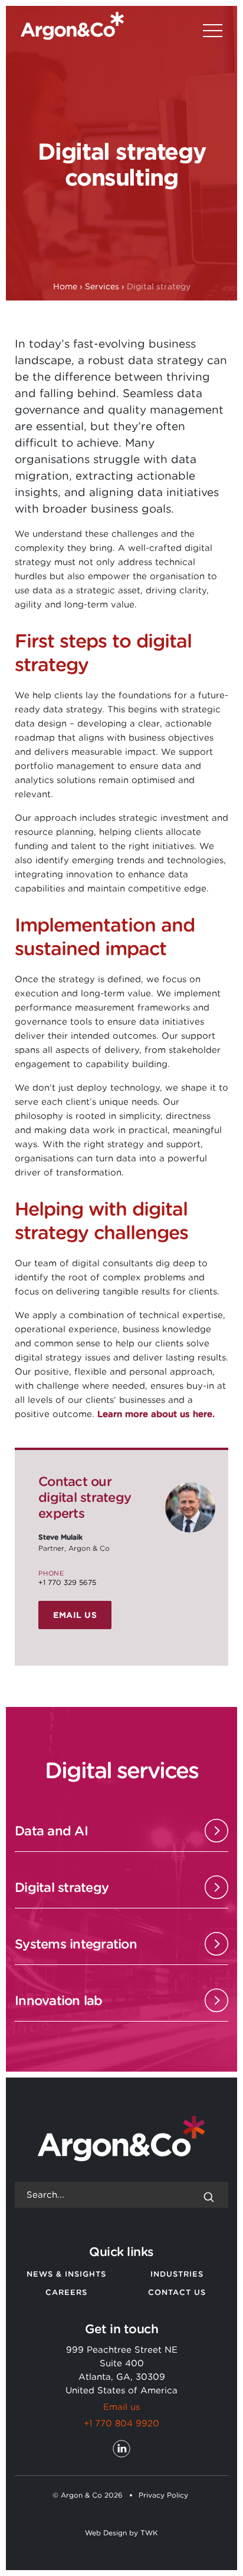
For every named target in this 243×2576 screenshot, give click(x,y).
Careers (66, 2292)
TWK (149, 2533)
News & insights (66, 2274)
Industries (177, 2274)
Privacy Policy (163, 2495)
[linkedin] (121, 2449)
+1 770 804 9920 (121, 2423)
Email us (75, 1615)
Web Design (106, 2533)
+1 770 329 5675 (67, 1582)
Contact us (177, 2292)
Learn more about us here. (156, 1414)
